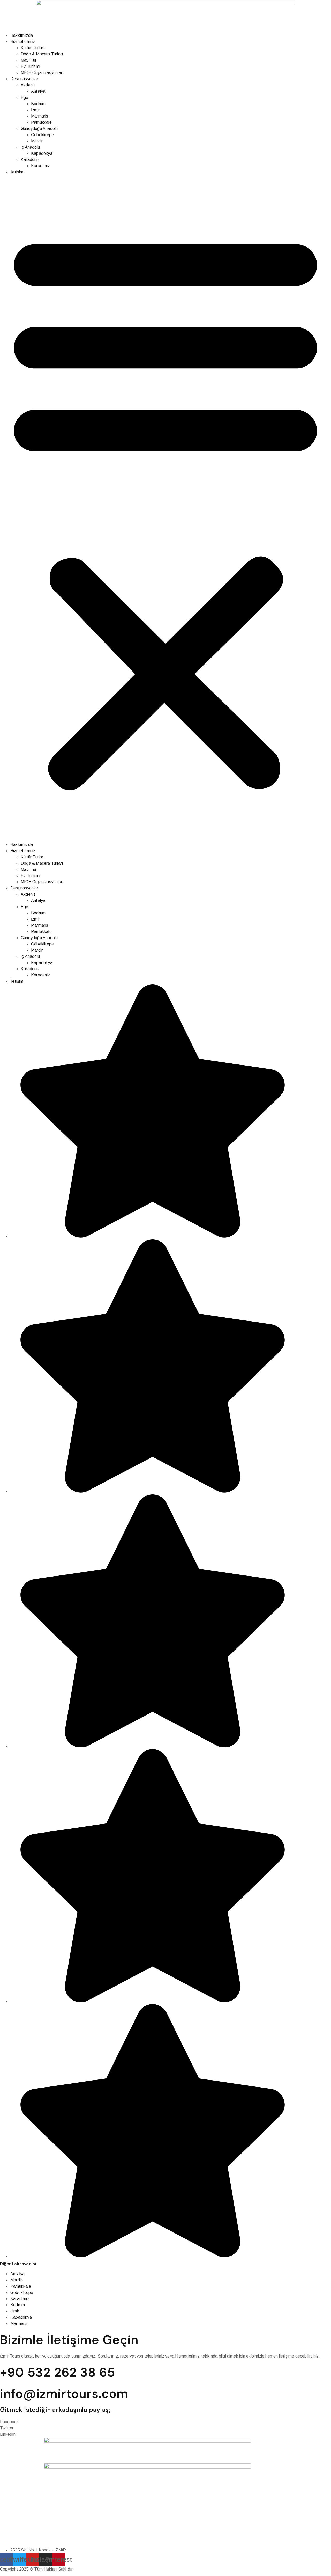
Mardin (37, 141)
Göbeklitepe (42, 135)
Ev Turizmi (30, 66)
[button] (165, 508)
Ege (25, 97)
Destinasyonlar (24, 79)
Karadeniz (30, 160)
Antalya (38, 91)
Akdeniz (28, 85)
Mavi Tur (29, 60)
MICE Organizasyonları (42, 73)
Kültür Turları (33, 48)
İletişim (17, 172)
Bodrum (38, 104)
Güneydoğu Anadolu (39, 129)
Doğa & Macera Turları (42, 54)
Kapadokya (42, 153)
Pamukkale (41, 122)
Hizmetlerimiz (23, 42)
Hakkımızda (22, 35)
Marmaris (40, 116)
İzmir (35, 110)
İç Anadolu (30, 147)
